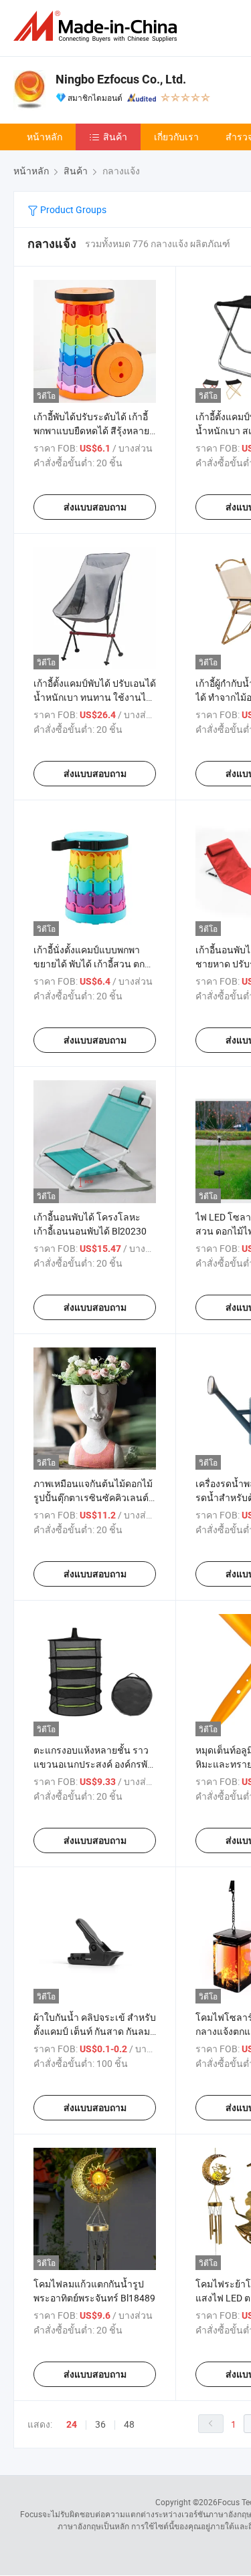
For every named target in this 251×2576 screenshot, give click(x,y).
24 (72, 2424)
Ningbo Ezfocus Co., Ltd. (121, 79)
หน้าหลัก (45, 137)
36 (100, 2424)
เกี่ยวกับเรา (176, 137)
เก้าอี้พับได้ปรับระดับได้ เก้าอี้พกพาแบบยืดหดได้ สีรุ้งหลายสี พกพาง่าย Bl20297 (94, 431)
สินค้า (115, 137)
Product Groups (72, 209)
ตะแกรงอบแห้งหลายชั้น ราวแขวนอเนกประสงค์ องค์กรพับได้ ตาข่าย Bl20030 (93, 1764)
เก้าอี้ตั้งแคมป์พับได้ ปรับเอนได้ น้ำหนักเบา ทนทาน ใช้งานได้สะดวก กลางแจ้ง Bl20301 (95, 697)
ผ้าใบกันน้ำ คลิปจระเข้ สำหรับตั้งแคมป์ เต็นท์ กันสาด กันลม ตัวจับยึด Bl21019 (95, 2031)
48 (129, 2424)
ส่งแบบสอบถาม (95, 507)
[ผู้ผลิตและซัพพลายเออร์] (98, 26)
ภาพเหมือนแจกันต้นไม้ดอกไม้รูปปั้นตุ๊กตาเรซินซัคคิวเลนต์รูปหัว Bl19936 (93, 1497)
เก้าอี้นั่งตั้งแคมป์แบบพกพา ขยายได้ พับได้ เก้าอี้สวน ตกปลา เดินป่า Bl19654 (89, 964)
